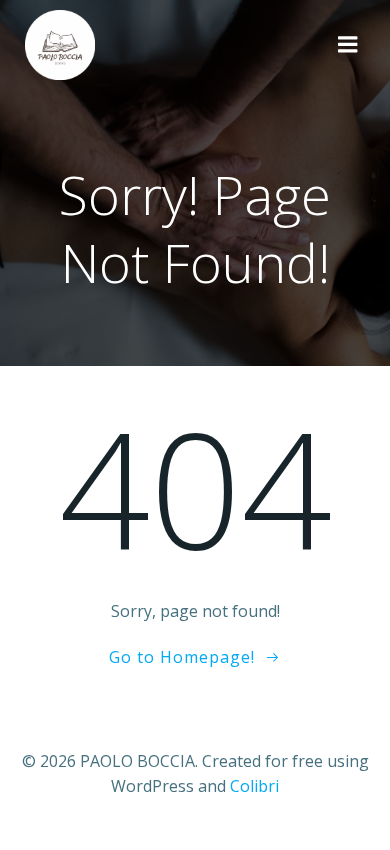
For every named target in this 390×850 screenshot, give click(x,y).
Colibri (254, 786)
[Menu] (348, 45)
